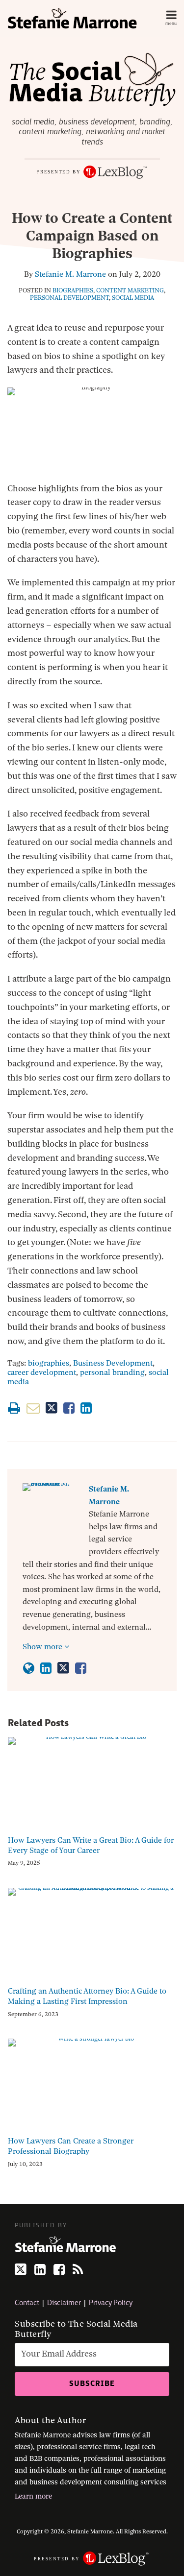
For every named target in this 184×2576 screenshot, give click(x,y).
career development (42, 1372)
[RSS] (78, 2270)
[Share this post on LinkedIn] (86, 1408)
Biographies (73, 290)
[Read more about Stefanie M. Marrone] (29, 1668)
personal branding (112, 1372)
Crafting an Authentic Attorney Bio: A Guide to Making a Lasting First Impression (87, 1996)
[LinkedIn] (40, 2270)
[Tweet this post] (52, 1408)
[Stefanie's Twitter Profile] (63, 1668)
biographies (49, 1363)
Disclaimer (64, 2303)
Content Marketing (130, 290)
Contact (27, 2303)
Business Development (113, 1363)
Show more (43, 1647)
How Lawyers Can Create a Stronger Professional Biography (71, 2146)
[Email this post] (33, 1408)
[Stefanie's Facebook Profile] (81, 1668)
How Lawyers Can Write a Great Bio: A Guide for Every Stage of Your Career (91, 1845)
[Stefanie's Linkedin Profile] (46, 1668)
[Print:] (14, 1408)
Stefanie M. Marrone (70, 274)
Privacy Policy (111, 2303)
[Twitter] (21, 2270)
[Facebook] (59, 2270)
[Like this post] (69, 1408)
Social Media (133, 298)
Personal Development (69, 298)
